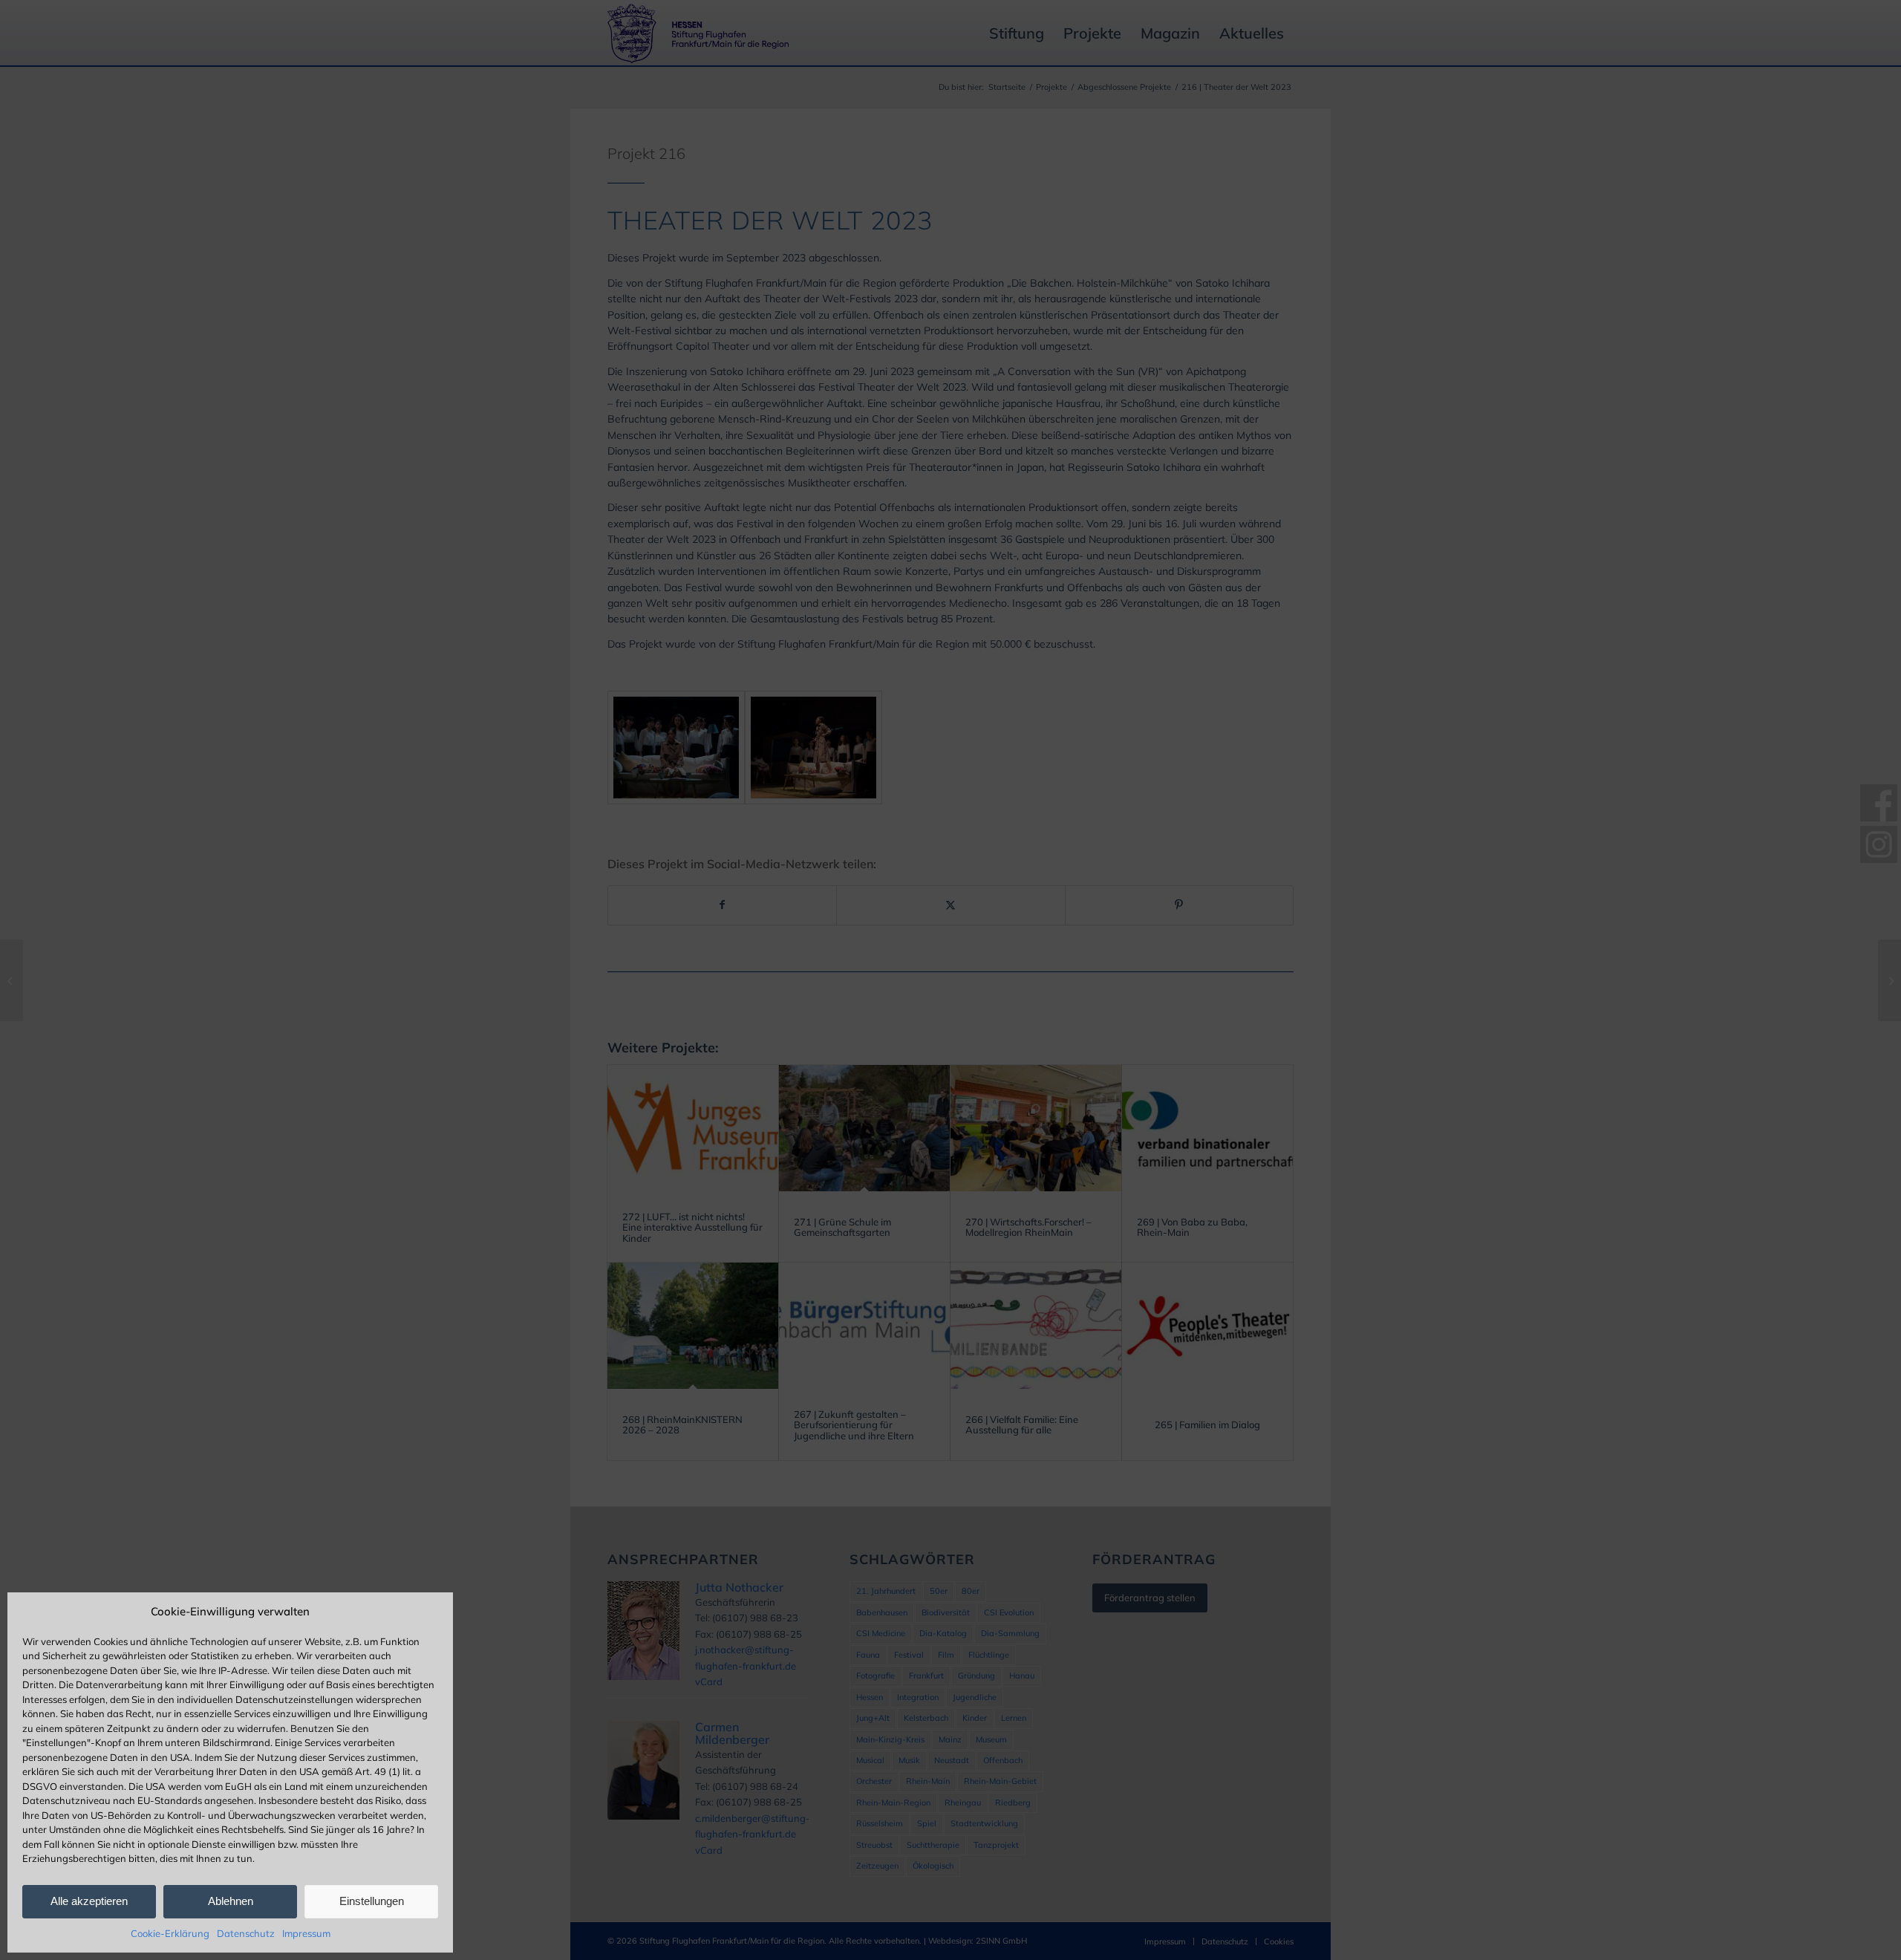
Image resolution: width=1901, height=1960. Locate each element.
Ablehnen (231, 1901)
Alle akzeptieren (89, 1901)
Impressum (306, 1933)
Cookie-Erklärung (170, 1933)
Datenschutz (246, 1933)
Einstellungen (372, 1901)
